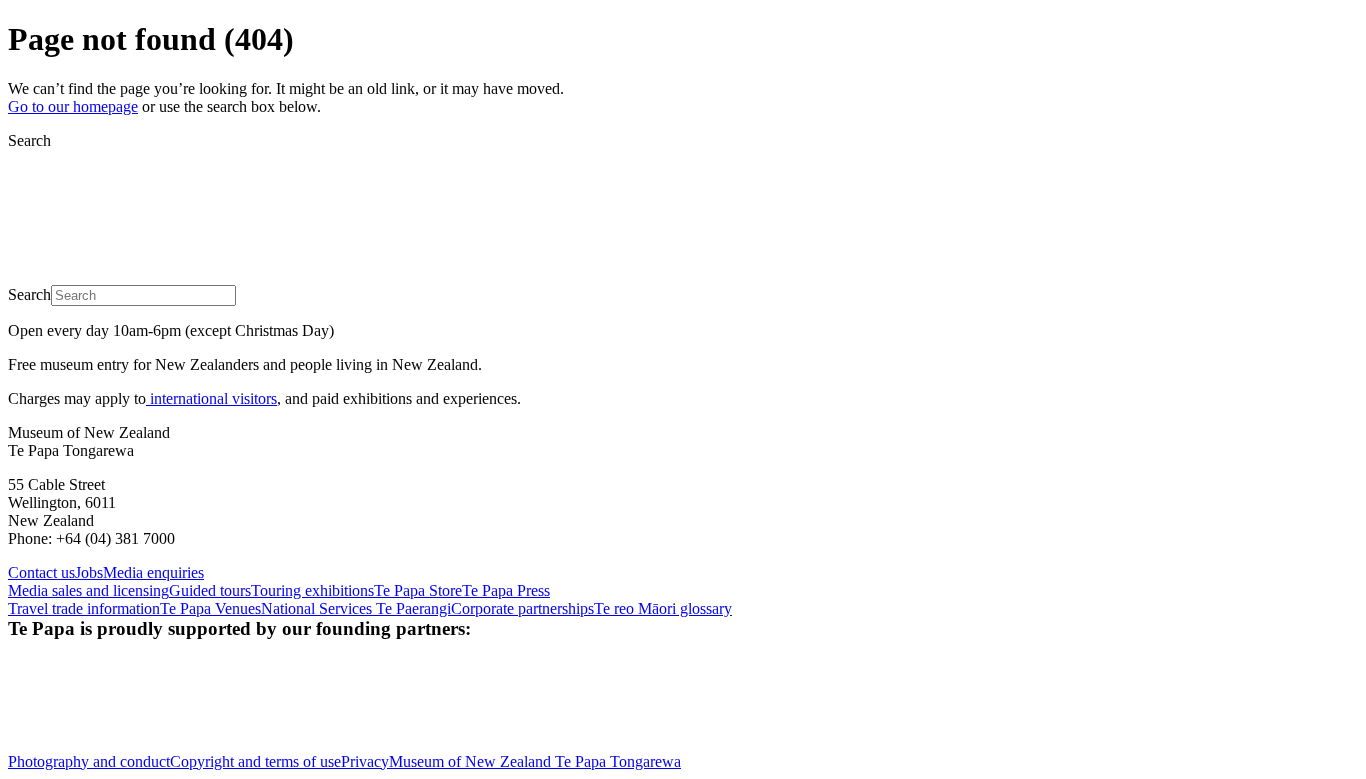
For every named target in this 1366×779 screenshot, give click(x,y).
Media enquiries (153, 572)
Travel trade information (84, 608)
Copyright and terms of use (255, 761)
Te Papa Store (418, 590)
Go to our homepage (73, 106)
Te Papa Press (506, 590)
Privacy (365, 761)
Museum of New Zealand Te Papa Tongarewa (535, 761)
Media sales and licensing (88, 590)
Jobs (89, 572)
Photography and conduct (89, 761)
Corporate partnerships (522, 608)
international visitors (211, 398)
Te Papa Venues (210, 608)
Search (29, 140)
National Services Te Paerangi (356, 608)
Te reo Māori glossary (663, 608)
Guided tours (210, 590)
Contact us (41, 572)
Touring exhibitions (312, 590)
